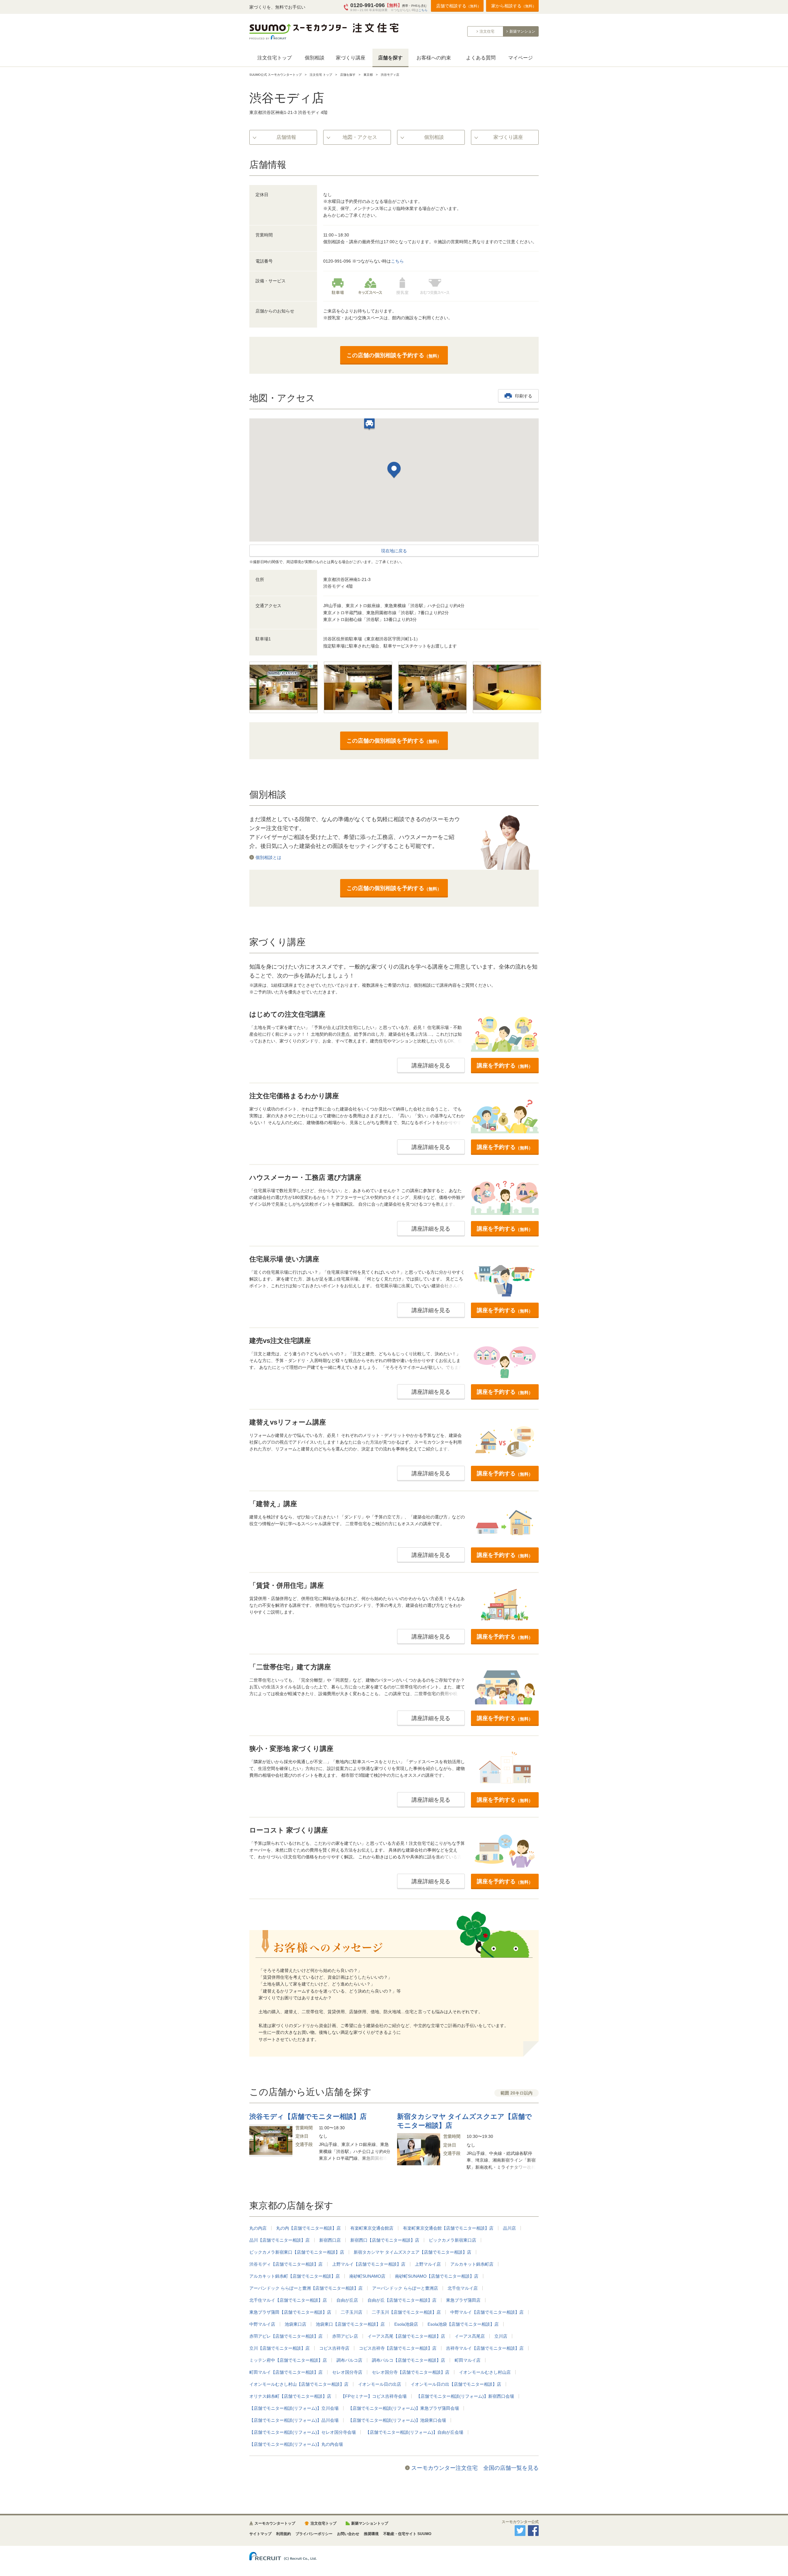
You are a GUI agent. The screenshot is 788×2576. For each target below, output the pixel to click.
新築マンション (522, 31)
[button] (394, 471)
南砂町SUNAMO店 (367, 2276)
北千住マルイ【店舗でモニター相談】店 (288, 2300)
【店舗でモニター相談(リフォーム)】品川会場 (294, 2420)
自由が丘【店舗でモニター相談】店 (402, 2300)
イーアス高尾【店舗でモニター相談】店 (406, 2336)
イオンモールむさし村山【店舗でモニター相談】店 (299, 2384)
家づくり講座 (351, 58)
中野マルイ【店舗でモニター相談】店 (487, 2312)
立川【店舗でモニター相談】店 (279, 2348)
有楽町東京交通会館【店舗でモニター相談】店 (448, 2228)
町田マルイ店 (468, 2360)
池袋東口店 (295, 2324)
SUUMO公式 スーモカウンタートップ (275, 75)
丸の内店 (258, 2228)
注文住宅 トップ (321, 75)
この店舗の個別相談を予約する (394, 355)
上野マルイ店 (428, 2264)
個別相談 (315, 58)
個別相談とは (268, 857)
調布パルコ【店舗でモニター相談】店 (408, 2360)
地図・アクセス (360, 137)
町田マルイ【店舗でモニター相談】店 (286, 2372)
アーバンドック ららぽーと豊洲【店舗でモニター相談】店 (306, 2288)
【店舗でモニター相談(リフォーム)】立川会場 (294, 2408)
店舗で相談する (459, 6)
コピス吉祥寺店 (334, 2348)
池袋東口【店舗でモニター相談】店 (350, 2324)
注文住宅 (487, 31)
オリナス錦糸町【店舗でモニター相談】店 (290, 2396)
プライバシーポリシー (314, 2534)
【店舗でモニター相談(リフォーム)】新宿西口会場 (465, 2396)
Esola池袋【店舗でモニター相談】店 (463, 2324)
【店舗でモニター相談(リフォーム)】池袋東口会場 (397, 2420)
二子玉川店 (352, 2312)
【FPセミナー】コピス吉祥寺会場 (374, 2396)
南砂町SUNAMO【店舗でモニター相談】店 (437, 2276)
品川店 (509, 2228)
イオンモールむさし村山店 (485, 2372)
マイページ (521, 58)
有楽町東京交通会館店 (372, 2228)
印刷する (524, 396)
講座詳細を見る (431, 1066)
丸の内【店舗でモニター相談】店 (308, 2228)
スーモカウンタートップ (275, 2523)
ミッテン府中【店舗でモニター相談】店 (288, 2360)
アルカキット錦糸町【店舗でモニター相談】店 (295, 2276)
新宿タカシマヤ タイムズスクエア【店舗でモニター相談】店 (412, 2252)
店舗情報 (286, 137)
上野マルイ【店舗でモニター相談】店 (369, 2264)
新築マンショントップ (370, 2523)
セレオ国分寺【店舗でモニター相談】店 (411, 2372)
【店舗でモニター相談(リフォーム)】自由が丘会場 (414, 2432)
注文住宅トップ (275, 58)
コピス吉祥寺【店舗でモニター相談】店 (398, 2348)
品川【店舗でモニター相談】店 (279, 2240)
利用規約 (283, 2534)
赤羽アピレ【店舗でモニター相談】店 (286, 2336)
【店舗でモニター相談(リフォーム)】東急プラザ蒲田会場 (404, 2408)
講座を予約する (505, 1066)
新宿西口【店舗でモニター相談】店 (385, 2240)
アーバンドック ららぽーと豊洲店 (405, 2288)
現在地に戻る (394, 551)
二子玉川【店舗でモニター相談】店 (406, 2312)
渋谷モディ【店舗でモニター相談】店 (286, 2264)
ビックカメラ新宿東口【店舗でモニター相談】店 (297, 2252)
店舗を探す (390, 58)
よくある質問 (481, 58)
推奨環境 (371, 2534)
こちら (423, 10)
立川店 (501, 2336)
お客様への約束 (434, 58)
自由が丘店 (347, 2300)
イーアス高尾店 (470, 2336)
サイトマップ (260, 2534)
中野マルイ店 (262, 2324)
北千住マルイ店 (463, 2288)
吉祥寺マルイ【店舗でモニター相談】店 (485, 2348)
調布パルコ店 (349, 2360)
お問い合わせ (348, 2534)
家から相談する (514, 6)
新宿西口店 (330, 2240)
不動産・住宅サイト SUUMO (407, 2534)
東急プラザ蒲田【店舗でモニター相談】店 (290, 2312)
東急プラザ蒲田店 (463, 2300)
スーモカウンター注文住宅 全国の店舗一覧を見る (475, 2468)
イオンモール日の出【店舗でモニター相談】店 (456, 2384)
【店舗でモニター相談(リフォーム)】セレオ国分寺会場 (303, 2432)
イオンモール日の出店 (380, 2384)
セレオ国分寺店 (347, 2372)
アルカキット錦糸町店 (472, 2264)
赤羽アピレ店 (345, 2336)
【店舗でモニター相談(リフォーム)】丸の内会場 (296, 2444)
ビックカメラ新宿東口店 (452, 2240)
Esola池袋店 (406, 2324)
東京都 (368, 75)
